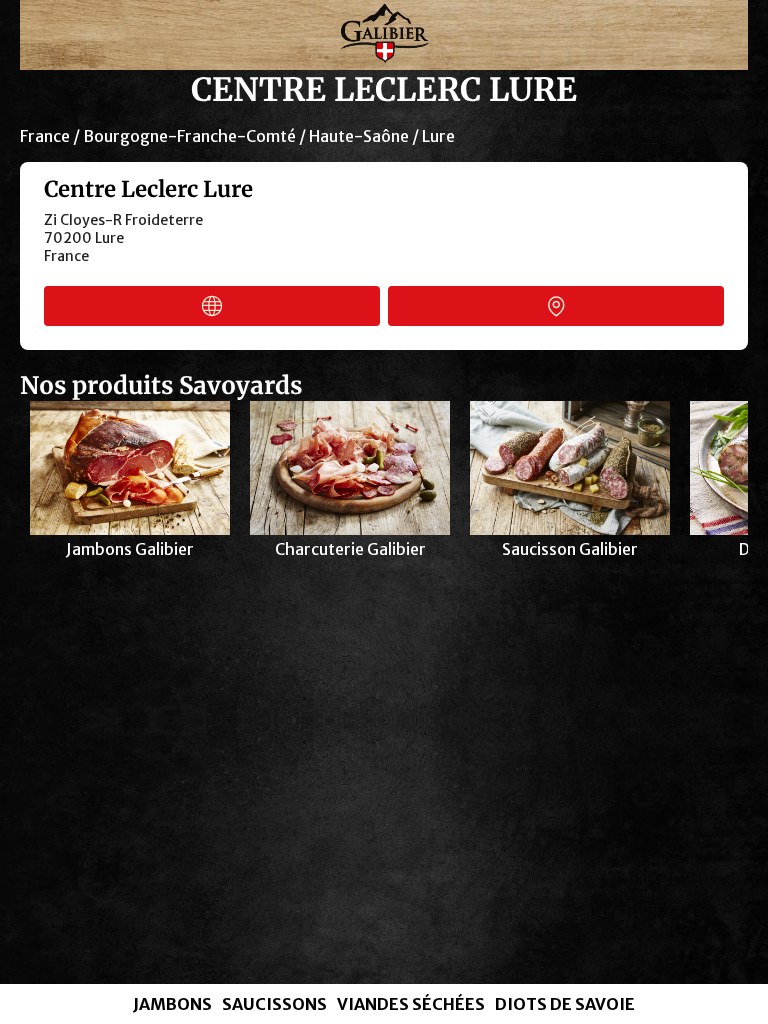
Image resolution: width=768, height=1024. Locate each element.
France (45, 136)
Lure (438, 136)
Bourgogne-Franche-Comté (189, 136)
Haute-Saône (359, 136)
